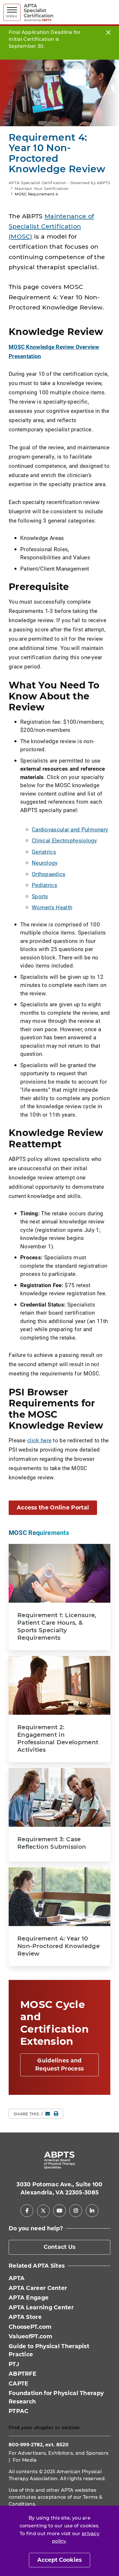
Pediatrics (44, 885)
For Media (25, 2460)
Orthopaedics (49, 874)
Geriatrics (44, 852)
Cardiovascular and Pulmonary (70, 829)
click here (39, 1440)
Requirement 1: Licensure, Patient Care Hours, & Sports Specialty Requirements (57, 1626)
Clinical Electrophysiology (64, 840)
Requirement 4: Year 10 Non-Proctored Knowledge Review (58, 1946)
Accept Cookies (59, 2560)
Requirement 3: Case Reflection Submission (52, 1843)
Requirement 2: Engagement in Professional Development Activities (58, 1738)
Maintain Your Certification (42, 188)
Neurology (45, 863)
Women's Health (52, 907)
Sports (40, 896)
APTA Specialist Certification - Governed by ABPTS (59, 183)
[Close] (108, 32)
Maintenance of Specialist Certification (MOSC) (51, 226)
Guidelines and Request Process (60, 2065)
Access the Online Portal (53, 1508)
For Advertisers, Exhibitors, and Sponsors (58, 2453)
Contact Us (60, 2247)
